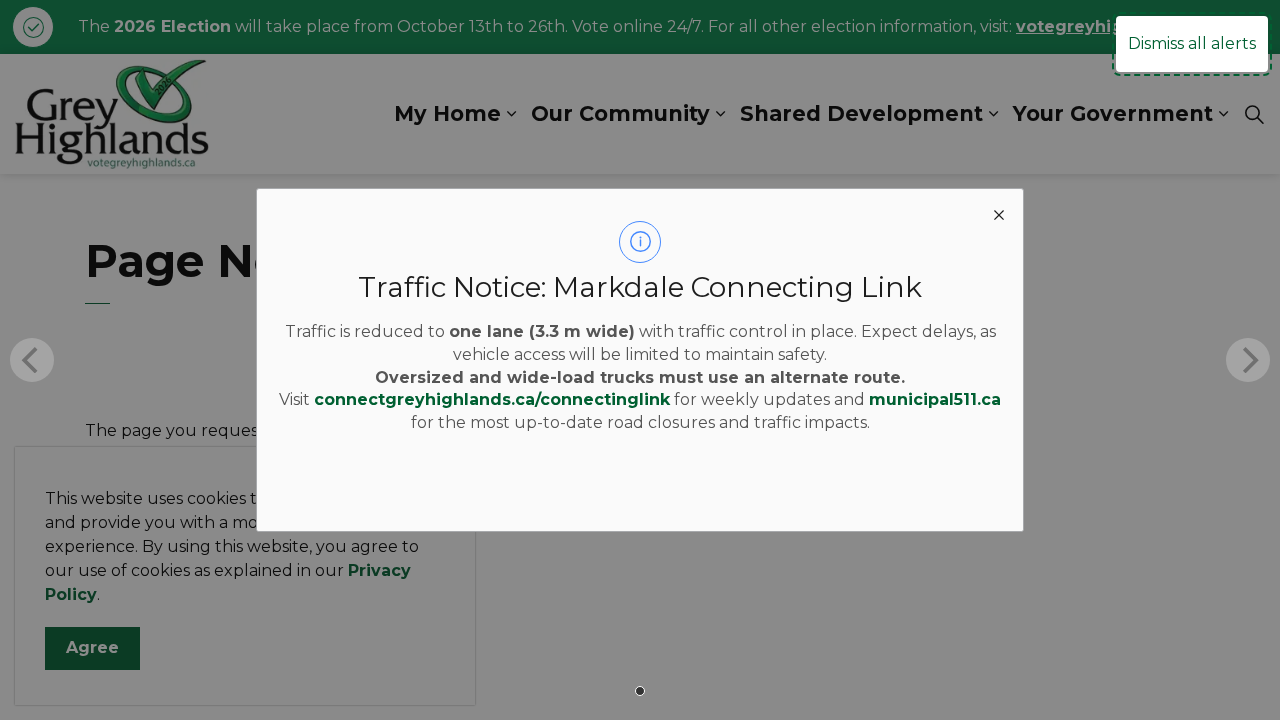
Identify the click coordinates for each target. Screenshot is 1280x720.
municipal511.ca (935, 399)
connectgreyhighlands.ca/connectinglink (492, 399)
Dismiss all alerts (1192, 43)
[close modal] (999, 213)
